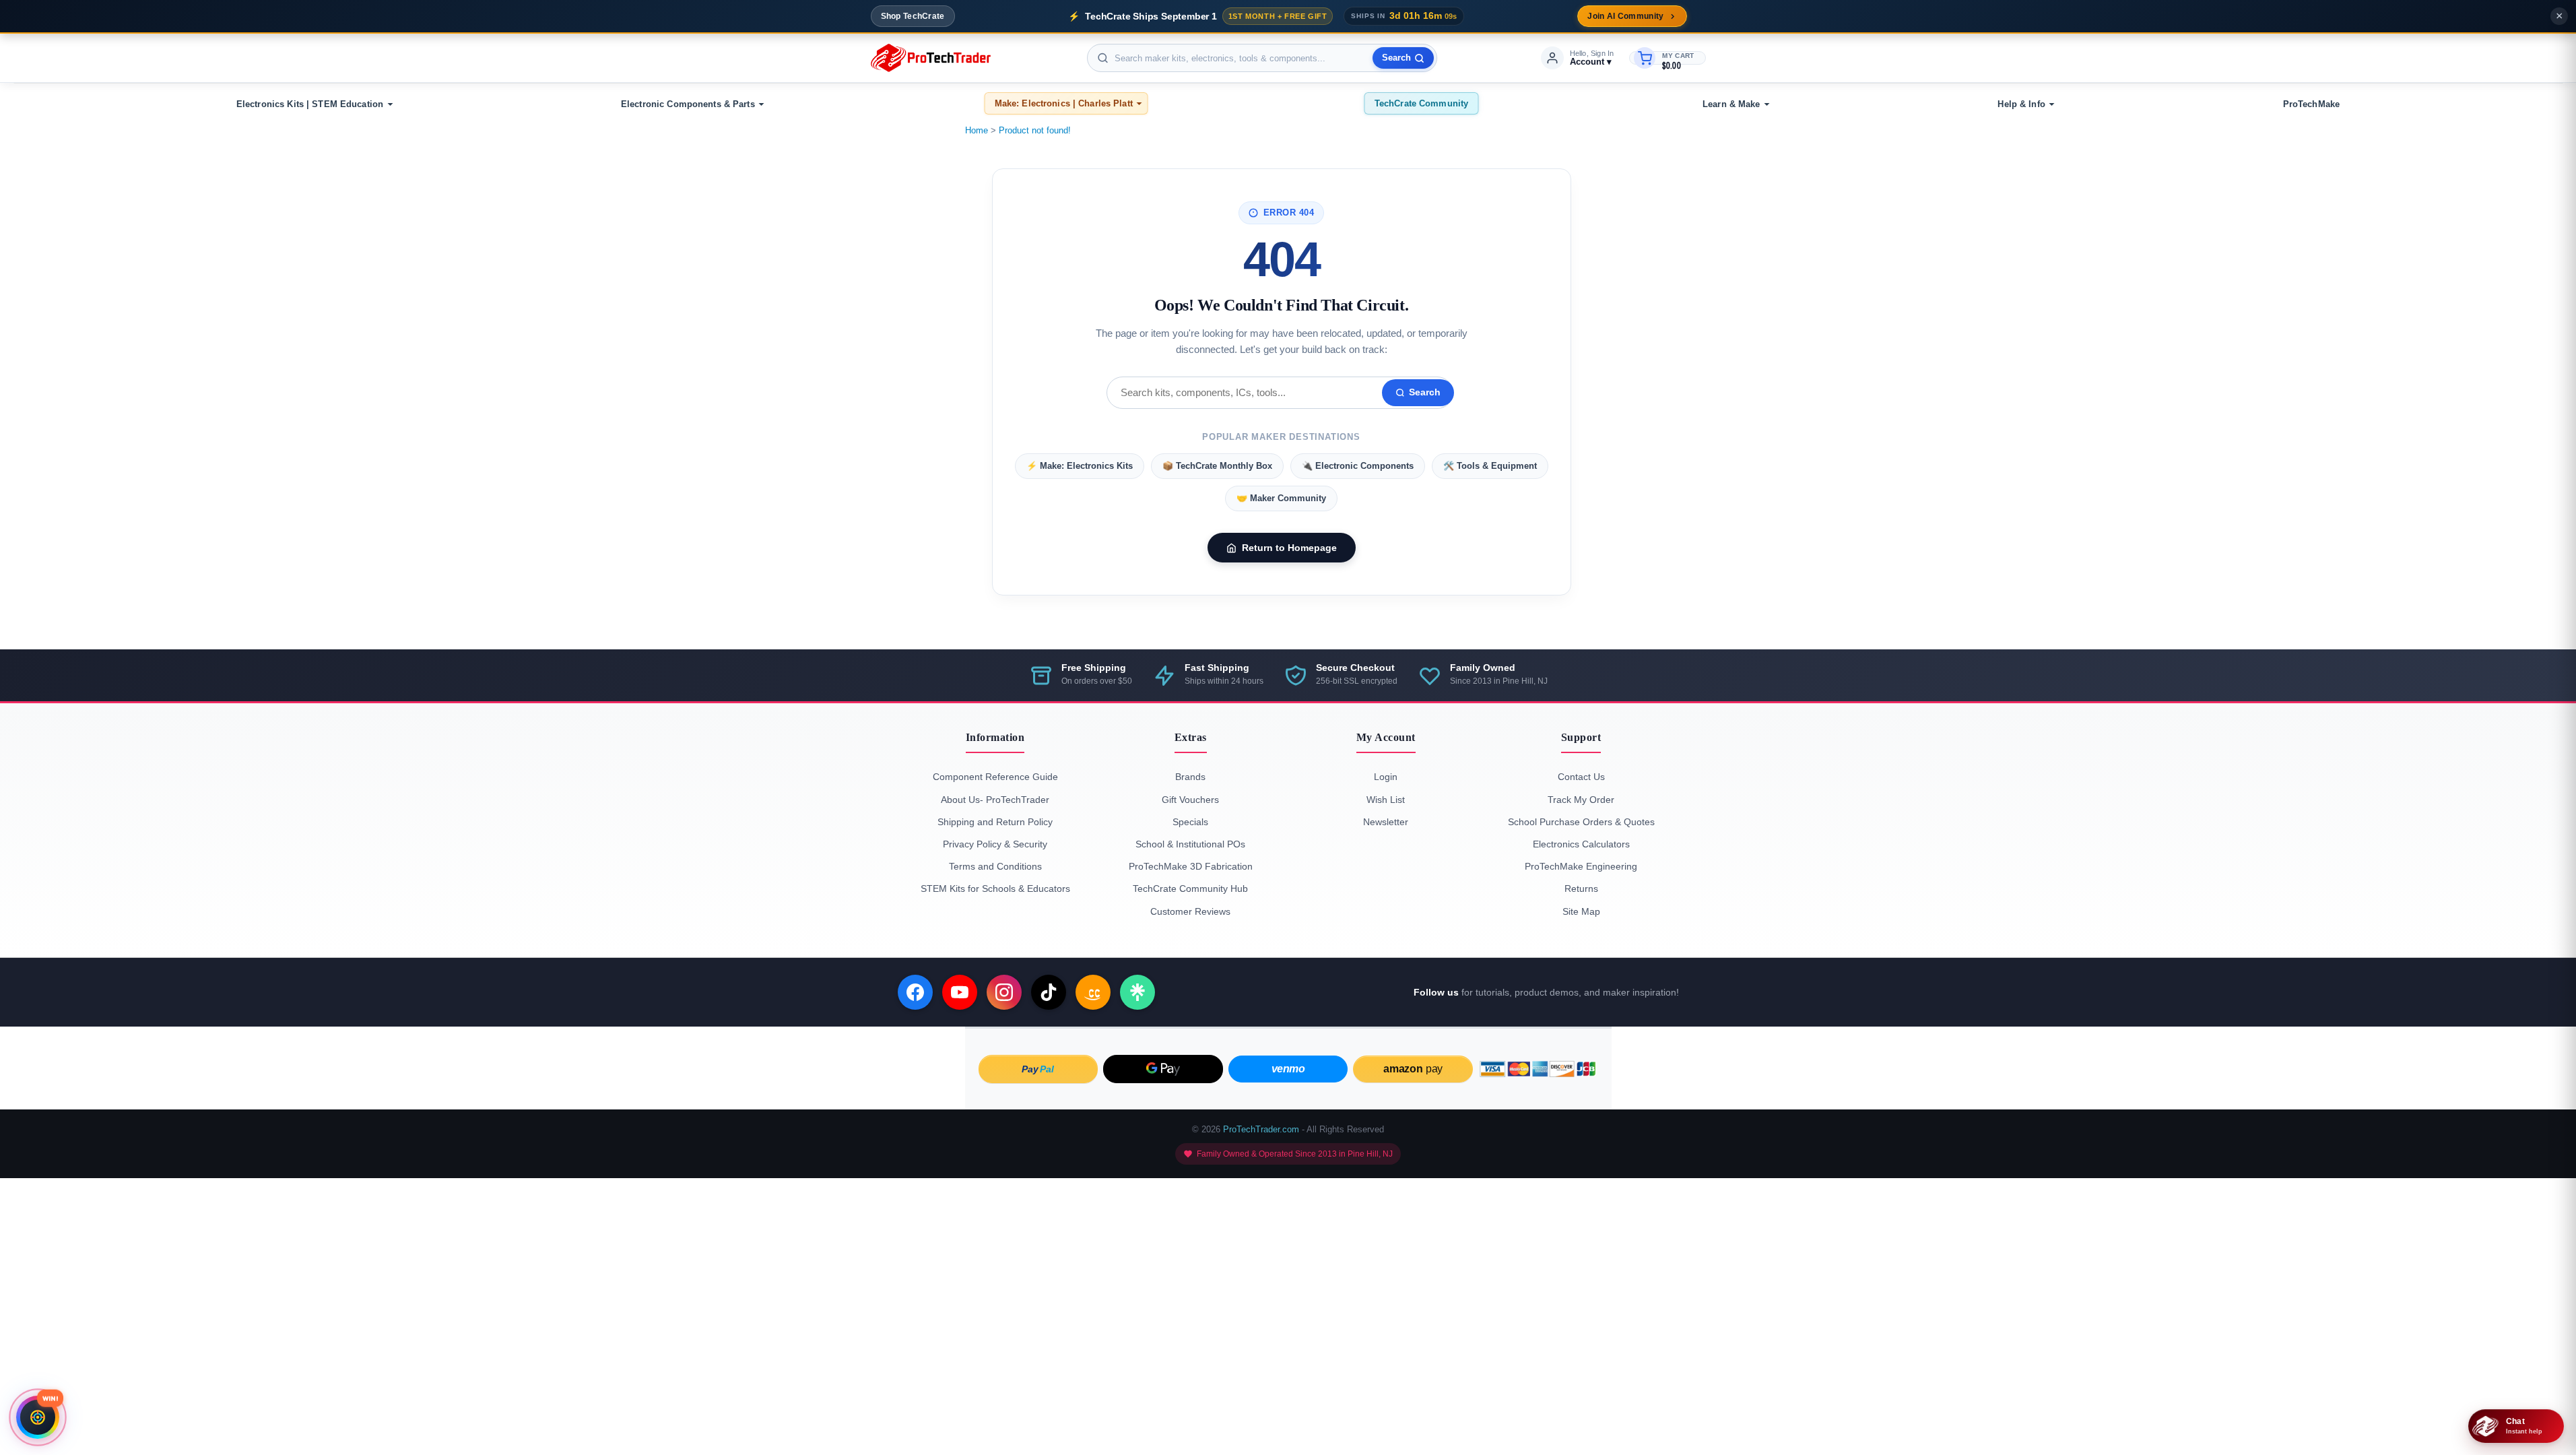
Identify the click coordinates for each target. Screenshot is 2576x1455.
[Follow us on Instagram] (1004, 992)
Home (977, 130)
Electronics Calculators (1581, 844)
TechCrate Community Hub (1190, 888)
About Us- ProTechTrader (995, 800)
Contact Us (1581, 777)
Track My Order (1581, 800)
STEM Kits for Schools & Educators (995, 888)
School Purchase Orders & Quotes (1581, 822)
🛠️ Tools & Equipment (1490, 466)
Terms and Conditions (995, 866)
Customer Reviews (1190, 911)
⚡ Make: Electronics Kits (1080, 466)
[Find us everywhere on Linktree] (1137, 992)
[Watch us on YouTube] (960, 992)
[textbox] (1262, 58)
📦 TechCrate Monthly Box (1217, 466)
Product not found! (1035, 130)
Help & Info (2021, 104)
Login (1386, 777)
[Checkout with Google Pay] (1163, 1069)
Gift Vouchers (1190, 800)
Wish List (1386, 800)
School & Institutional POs (1190, 844)
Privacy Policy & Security (995, 844)
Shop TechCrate (913, 16)
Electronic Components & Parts (688, 104)
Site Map (1581, 911)
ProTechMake (2311, 104)
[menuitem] (312, 104)
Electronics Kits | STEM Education (310, 104)
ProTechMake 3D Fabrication (1191, 866)
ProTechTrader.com (1261, 1129)
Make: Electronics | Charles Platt (1064, 103)
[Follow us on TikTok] (1049, 992)
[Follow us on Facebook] (915, 992)
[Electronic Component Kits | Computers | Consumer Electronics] (931, 58)
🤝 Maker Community (1281, 498)
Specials (1190, 822)
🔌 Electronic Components (1358, 466)
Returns (1581, 888)
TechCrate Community (1421, 103)
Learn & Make (1731, 104)
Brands (1190, 777)
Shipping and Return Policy (995, 822)
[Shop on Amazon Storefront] (1093, 992)
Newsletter (1386, 822)
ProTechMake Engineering (1581, 866)
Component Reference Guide (995, 777)
